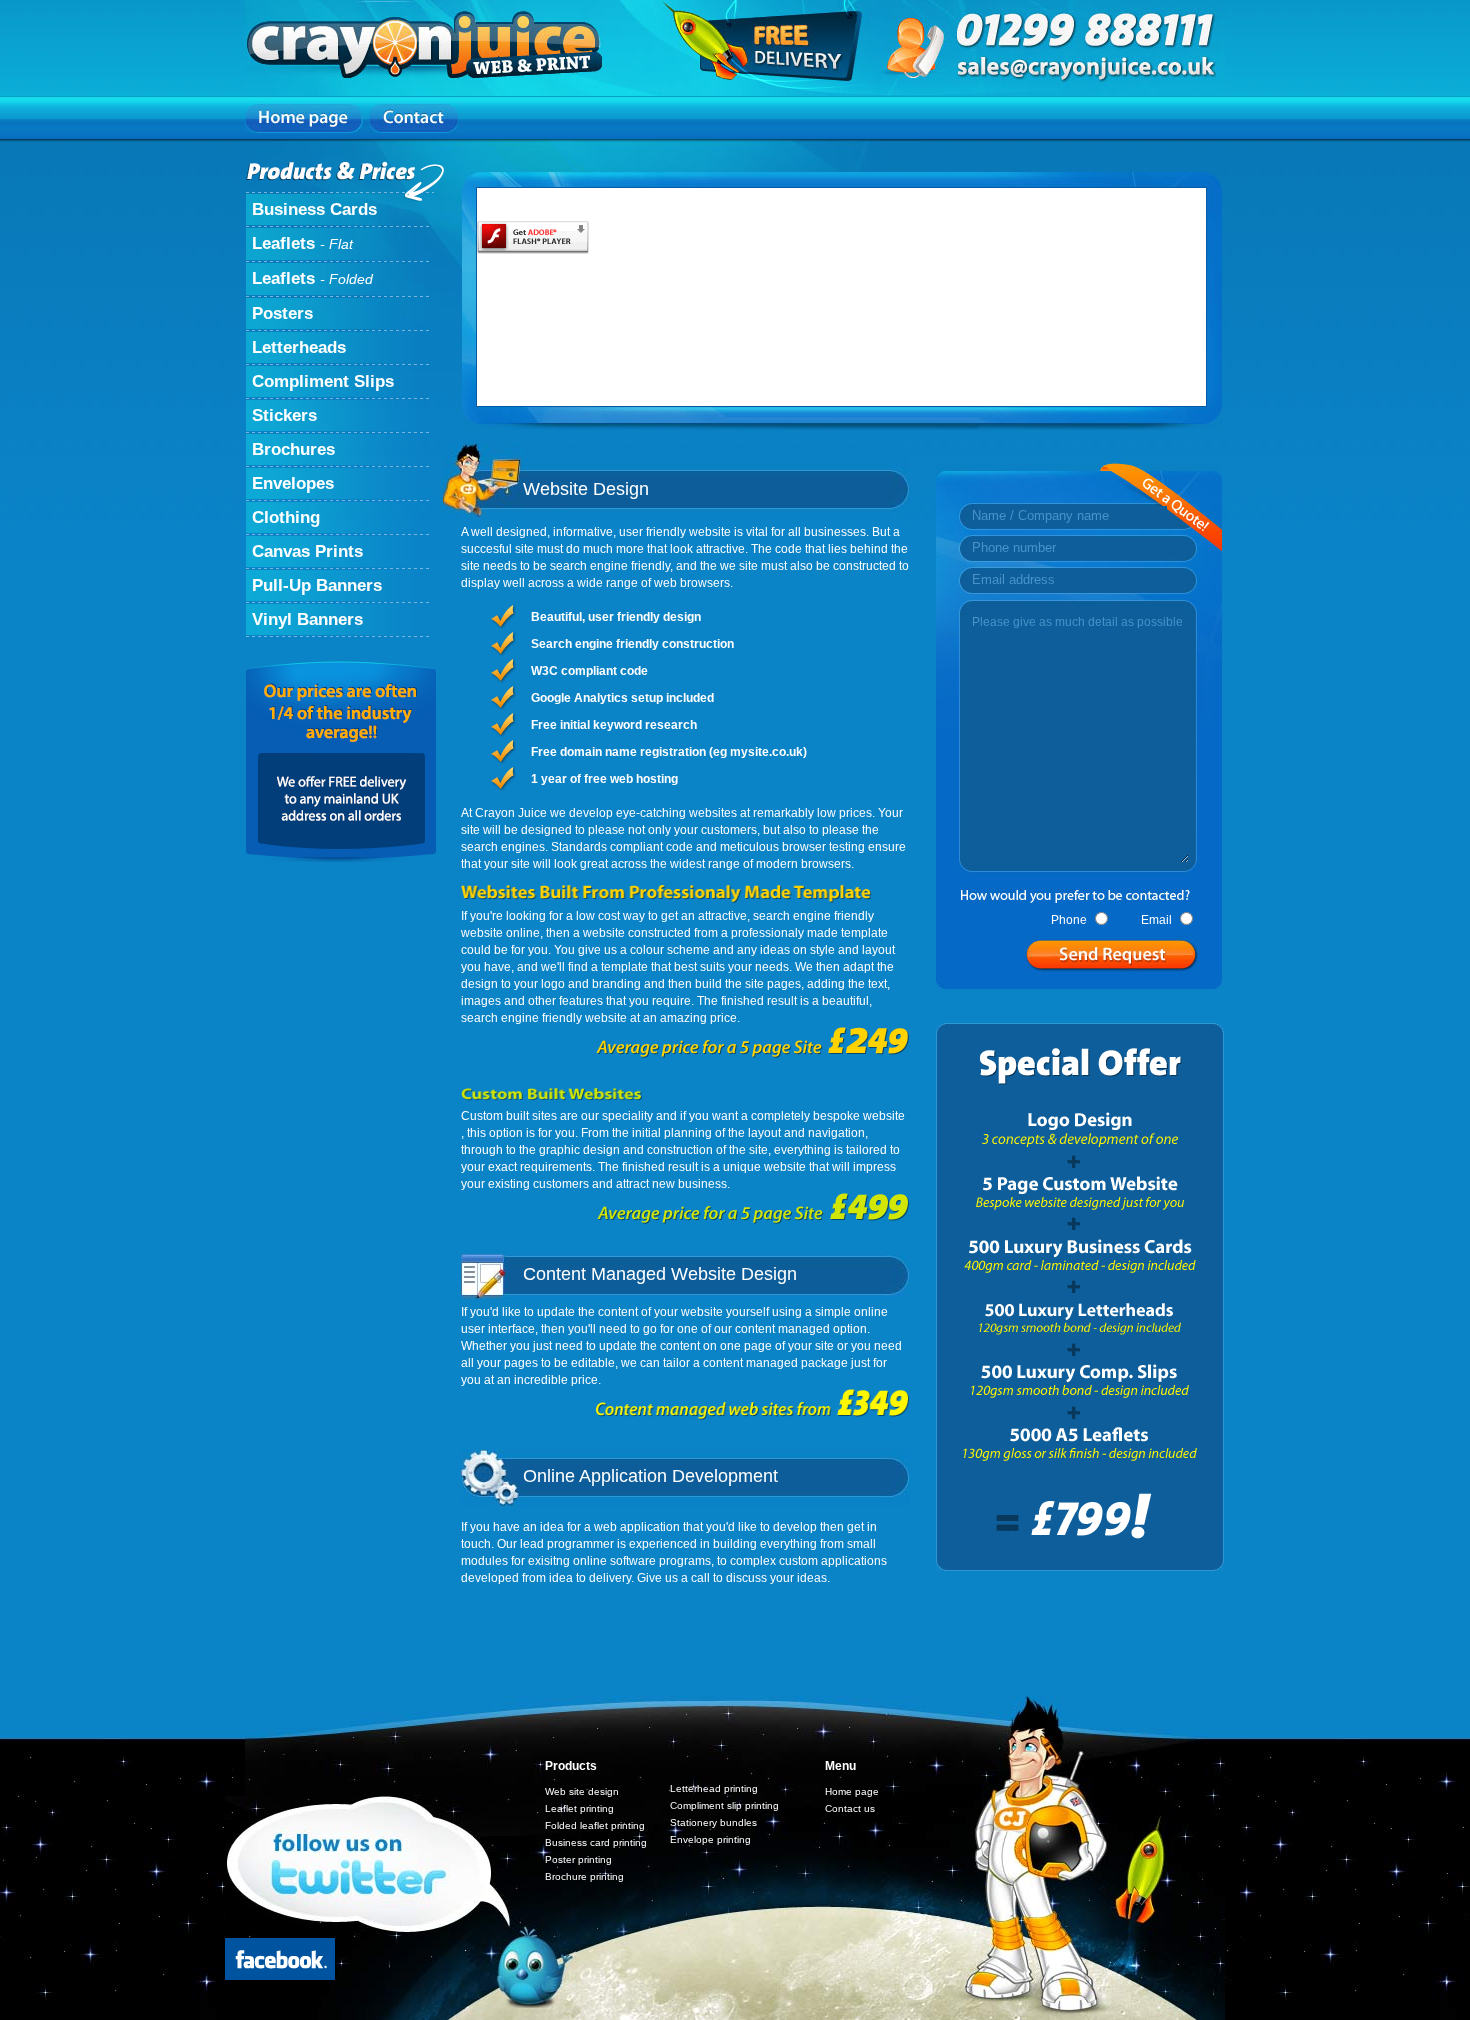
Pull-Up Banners (317, 585)
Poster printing (578, 1859)
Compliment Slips (323, 381)
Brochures (293, 449)
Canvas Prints (307, 551)
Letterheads (299, 347)
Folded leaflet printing (595, 1825)
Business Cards (314, 209)
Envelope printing (710, 1839)
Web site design (582, 1791)
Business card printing (596, 1842)
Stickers (284, 415)
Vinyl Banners (307, 619)
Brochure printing (584, 1876)
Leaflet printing (579, 1808)
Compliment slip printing (724, 1805)
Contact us (850, 1808)
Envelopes (293, 483)
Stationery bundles (713, 1822)
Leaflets (302, 243)
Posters (282, 313)
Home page (852, 1791)
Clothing (286, 517)
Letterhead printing (714, 1788)
